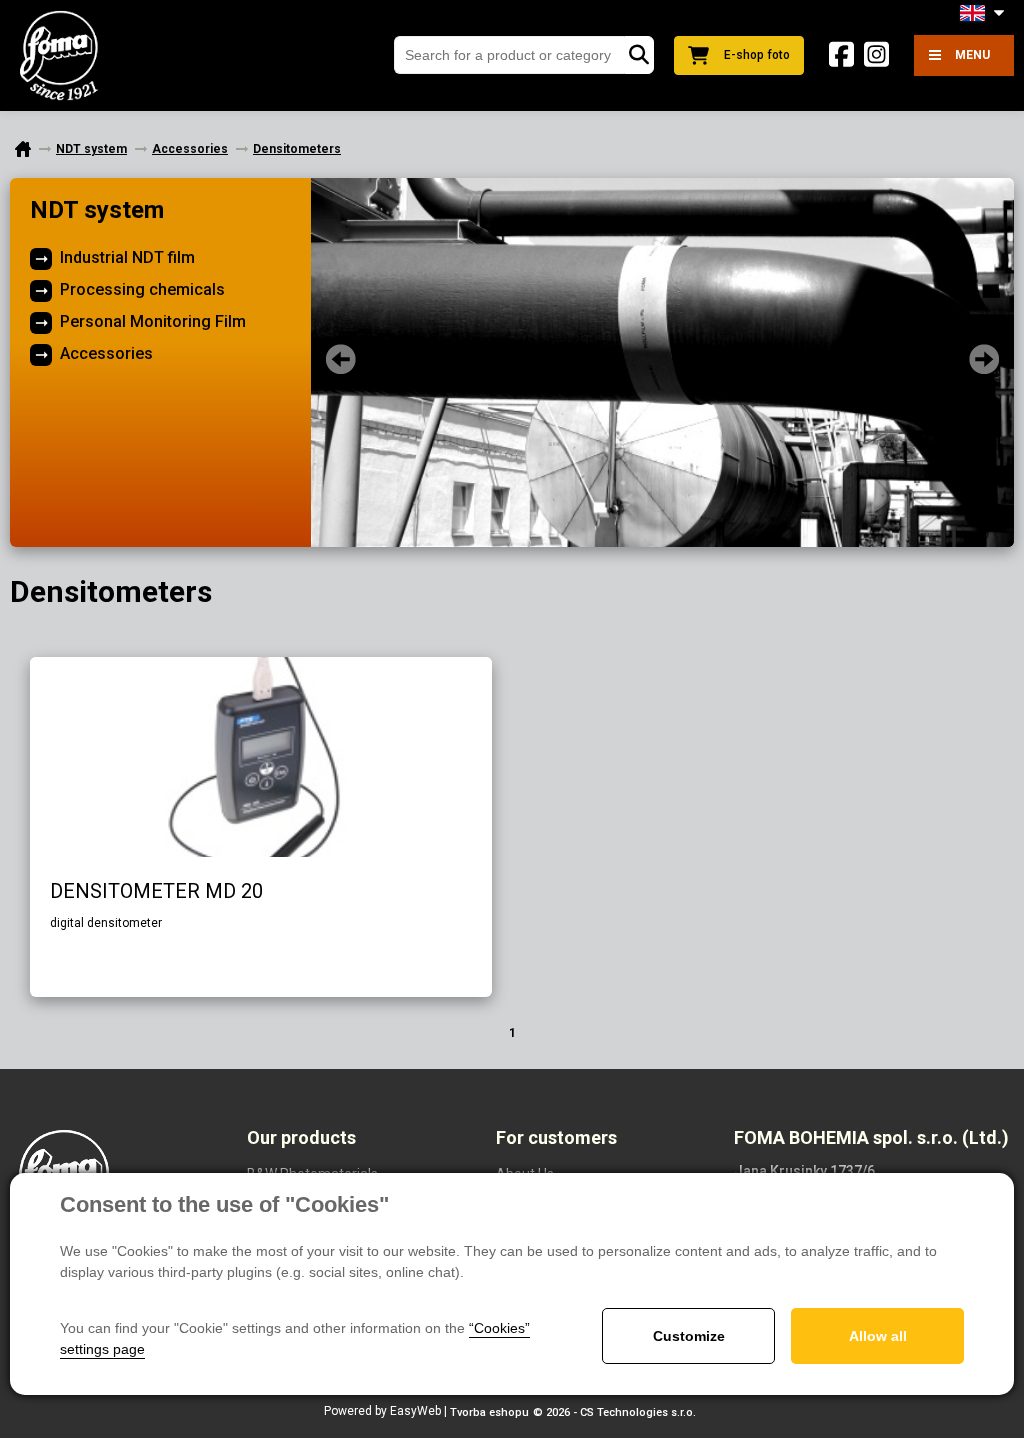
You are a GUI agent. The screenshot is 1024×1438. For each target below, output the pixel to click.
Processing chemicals (142, 289)
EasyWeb (415, 1411)
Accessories (106, 353)
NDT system (97, 210)
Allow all (878, 1336)
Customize (689, 1336)
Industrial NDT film (127, 257)
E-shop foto (757, 55)
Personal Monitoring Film (153, 321)
